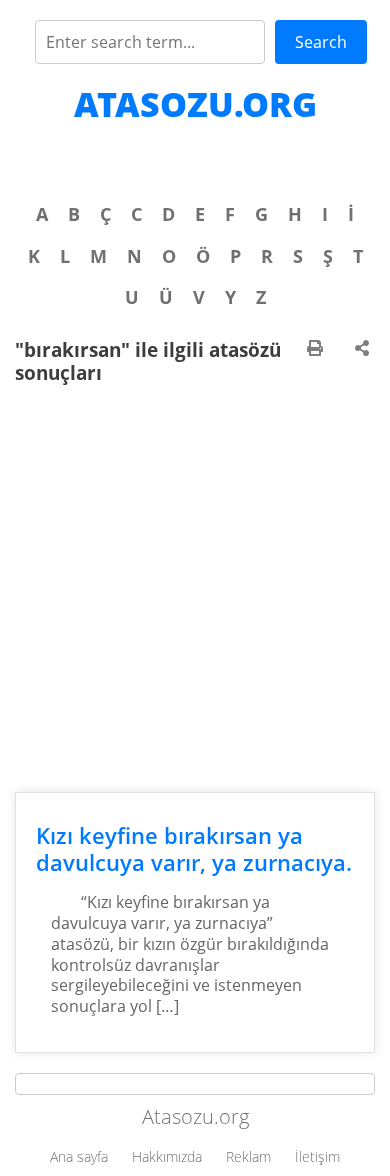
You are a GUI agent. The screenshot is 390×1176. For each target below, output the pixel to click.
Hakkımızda (167, 1156)
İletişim (317, 1156)
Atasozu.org (195, 104)
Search (321, 42)
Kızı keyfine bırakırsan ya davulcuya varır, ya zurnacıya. (194, 849)
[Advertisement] (195, 588)
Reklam (248, 1156)
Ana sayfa (79, 1156)
